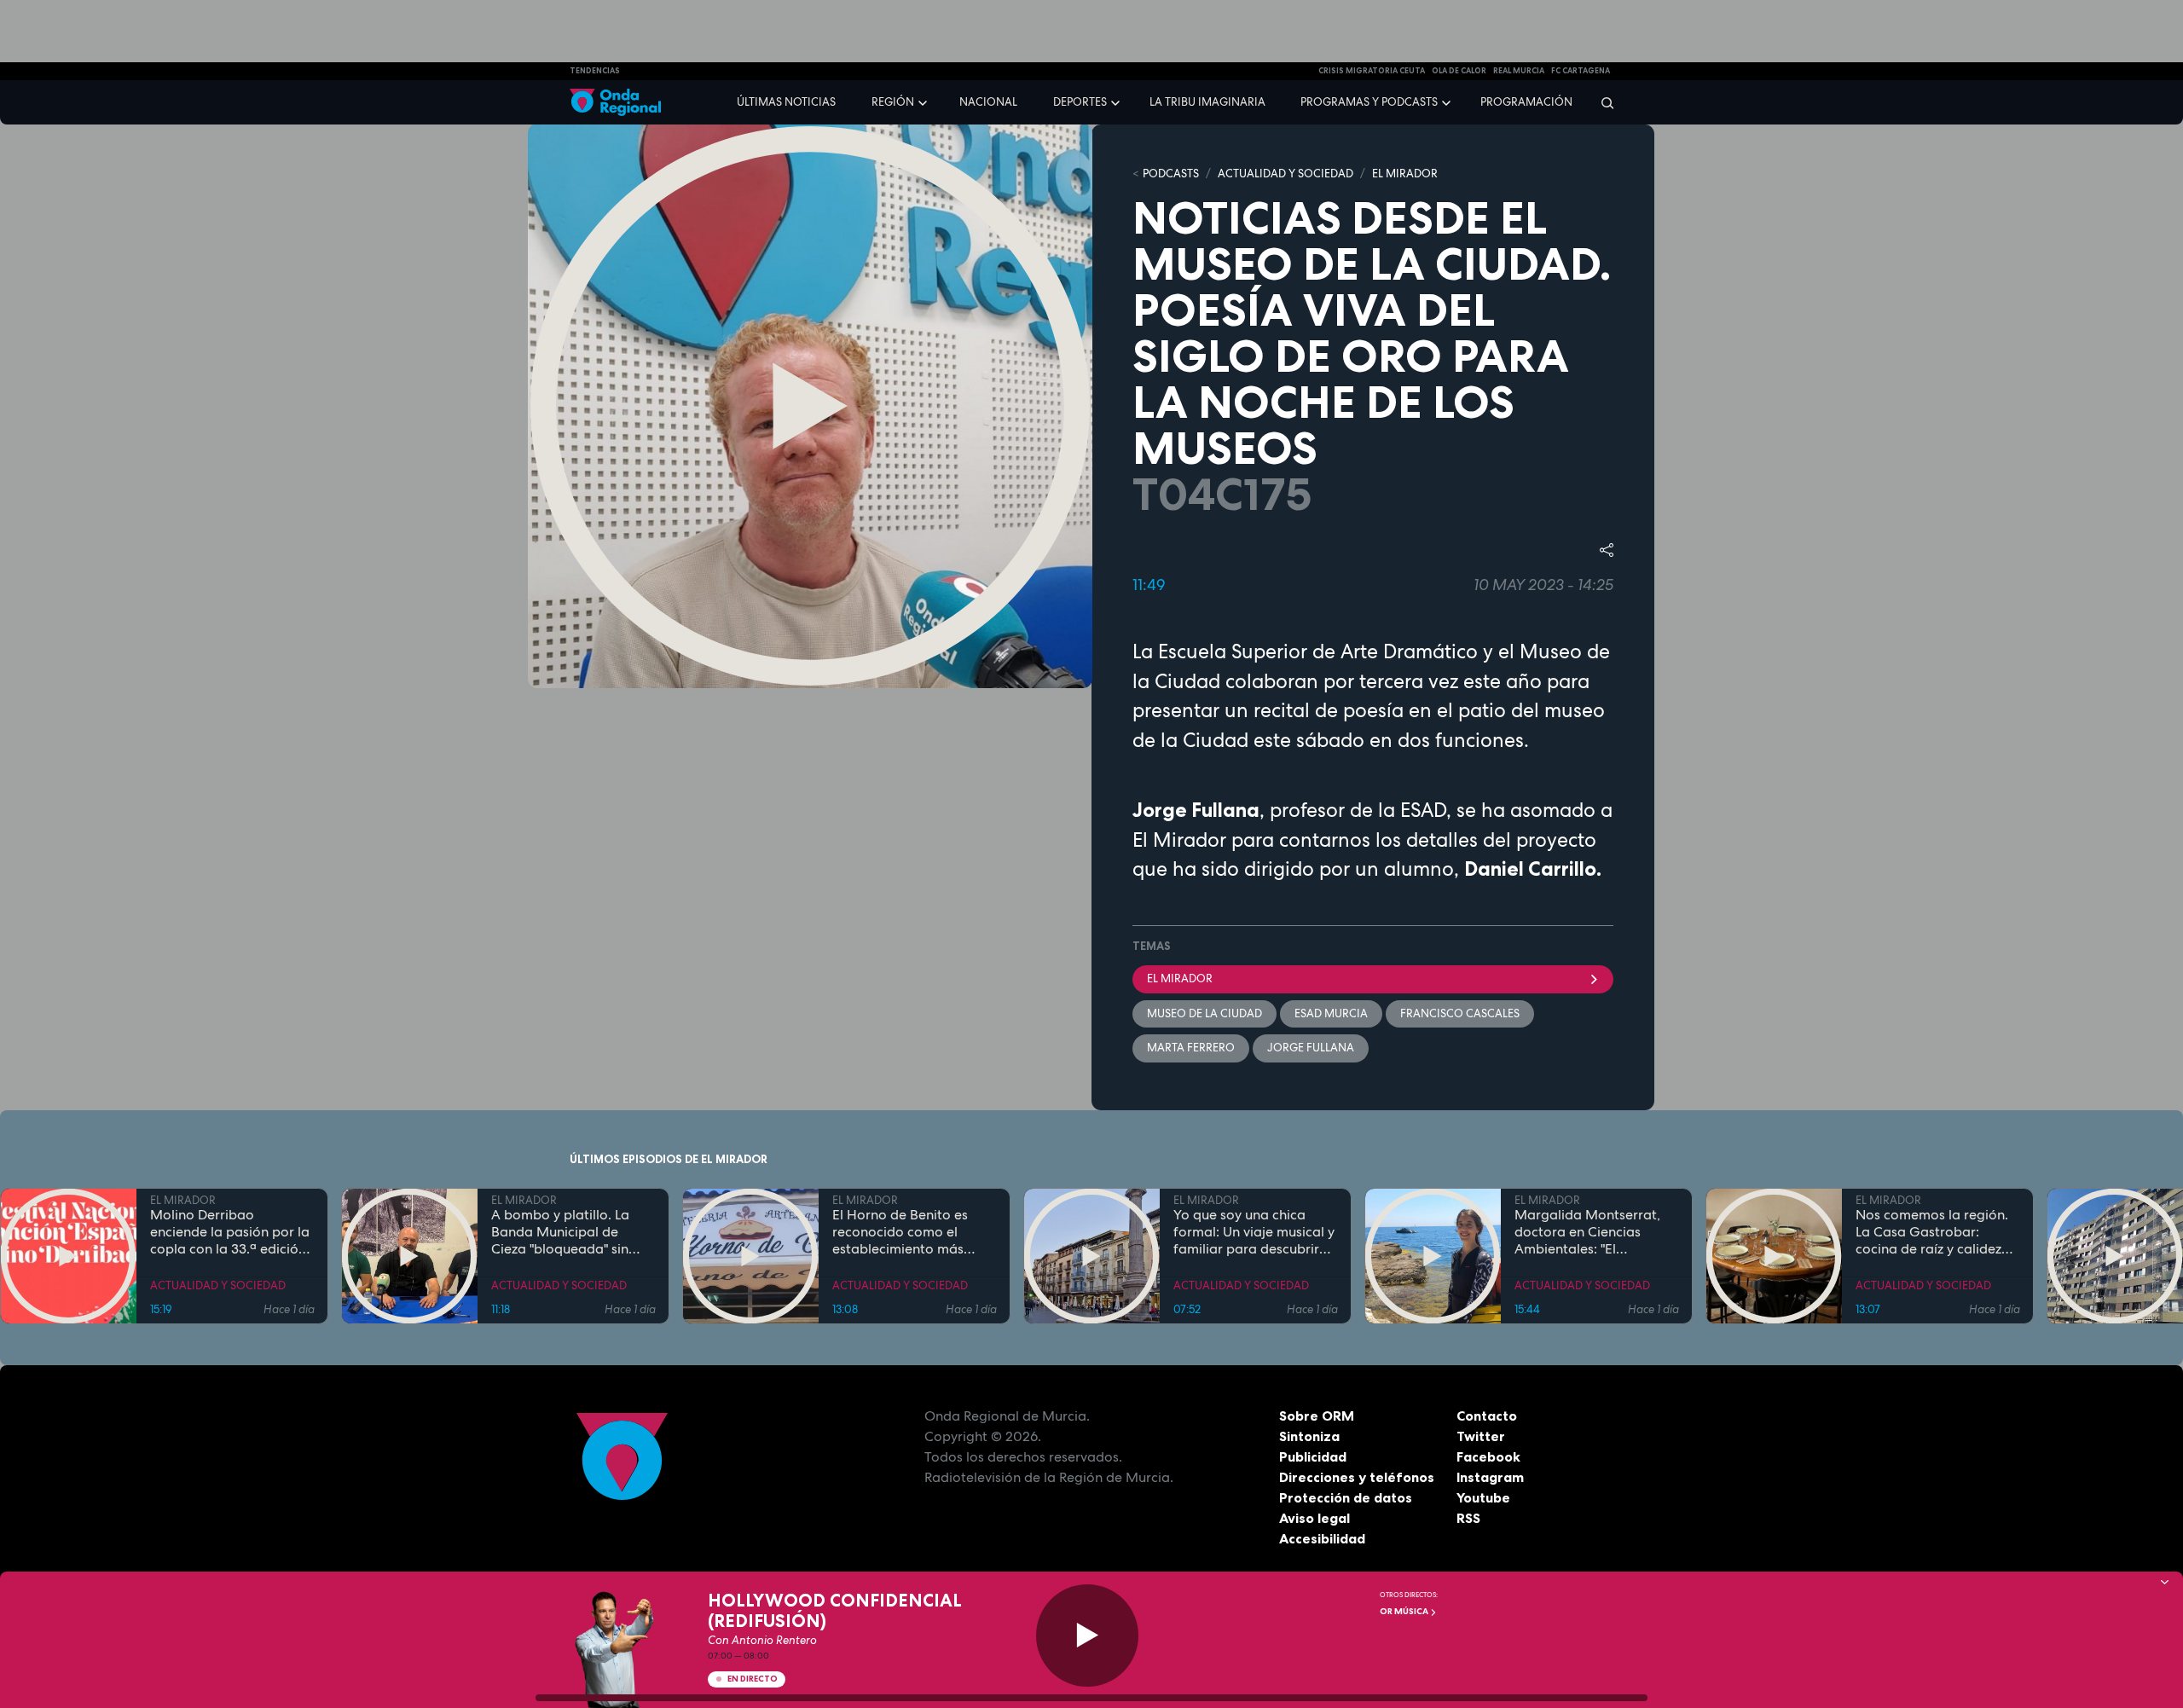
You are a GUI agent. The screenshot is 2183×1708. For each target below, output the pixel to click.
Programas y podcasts (1369, 102)
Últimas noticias (786, 102)
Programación (1526, 102)
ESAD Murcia (1331, 1013)
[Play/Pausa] (1087, 1636)
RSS (1468, 1518)
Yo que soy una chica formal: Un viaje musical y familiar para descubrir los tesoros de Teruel (1254, 1232)
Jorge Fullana (1311, 1048)
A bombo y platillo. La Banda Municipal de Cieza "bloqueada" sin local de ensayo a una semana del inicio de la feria (564, 1232)
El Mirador (1180, 978)
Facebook (1488, 1456)
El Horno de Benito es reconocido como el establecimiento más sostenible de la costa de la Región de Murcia (911, 1232)
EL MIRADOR (1405, 174)
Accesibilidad (1322, 1538)
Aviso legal (1314, 1518)
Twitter (1481, 1436)
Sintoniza (1309, 1436)
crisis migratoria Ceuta (1372, 71)
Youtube (1483, 1497)
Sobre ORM (1317, 1416)
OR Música (1405, 1611)
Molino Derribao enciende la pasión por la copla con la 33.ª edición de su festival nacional (230, 1232)
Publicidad (1313, 1456)
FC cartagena (1581, 71)
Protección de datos (1346, 1497)
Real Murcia (1519, 71)
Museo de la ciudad (1204, 1013)
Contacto (1487, 1416)
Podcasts (1171, 174)
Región (893, 102)
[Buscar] (1602, 102)
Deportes (1080, 102)
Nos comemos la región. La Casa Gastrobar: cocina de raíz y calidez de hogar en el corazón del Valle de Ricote (1932, 1232)
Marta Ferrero (1191, 1048)
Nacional (988, 102)
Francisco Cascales (1460, 1013)
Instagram (1490, 1477)
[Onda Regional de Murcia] (615, 103)
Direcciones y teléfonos (1357, 1477)
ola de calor (1459, 71)
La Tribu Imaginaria (1207, 102)
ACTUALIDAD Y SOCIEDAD (1285, 174)
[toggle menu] (924, 101)
